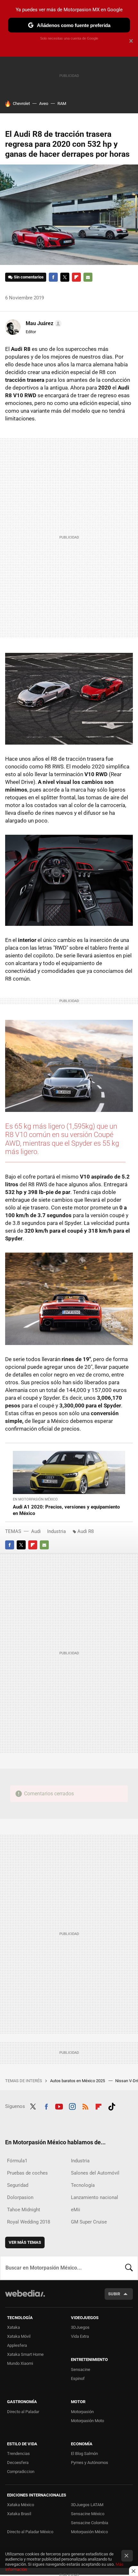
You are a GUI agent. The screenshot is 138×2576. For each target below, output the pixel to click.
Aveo (44, 103)
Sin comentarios (29, 277)
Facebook (53, 277)
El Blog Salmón (84, 2454)
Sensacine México (88, 2514)
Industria (56, 1531)
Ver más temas (25, 2242)
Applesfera (17, 2345)
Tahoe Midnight (24, 2210)
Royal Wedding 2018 (29, 2222)
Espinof (78, 2379)
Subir (114, 2294)
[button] (43, 324)
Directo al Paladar (23, 2412)
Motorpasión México (89, 2532)
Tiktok (112, 2106)
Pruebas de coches (27, 2173)
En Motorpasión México (35, 1499)
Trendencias (18, 2454)
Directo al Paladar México (30, 2532)
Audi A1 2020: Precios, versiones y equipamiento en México (66, 1510)
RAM (62, 103)
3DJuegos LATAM (87, 2505)
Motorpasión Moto (87, 2421)
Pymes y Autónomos (90, 2463)
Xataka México (21, 2505)
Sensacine (81, 2369)
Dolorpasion (20, 2197)
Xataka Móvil (19, 2336)
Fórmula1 (17, 2161)
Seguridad (18, 2185)
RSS (85, 2106)
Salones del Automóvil (95, 2173)
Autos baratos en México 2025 (78, 2081)
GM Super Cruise (89, 2222)
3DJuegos (80, 2327)
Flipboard (76, 277)
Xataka (13, 2327)
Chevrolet (21, 103)
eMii (76, 2210)
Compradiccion (21, 2472)
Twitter (65, 277)
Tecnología (83, 2185)
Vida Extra (80, 2336)
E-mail (88, 277)
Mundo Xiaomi (20, 2363)
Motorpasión (82, 2412)
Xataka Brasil (19, 2514)
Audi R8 (86, 1531)
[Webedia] (25, 2298)
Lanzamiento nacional (95, 2197)
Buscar (129, 2268)
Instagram (72, 2106)
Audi (36, 1531)
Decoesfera (18, 2463)
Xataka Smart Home (25, 2354)
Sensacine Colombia (90, 2523)
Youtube (59, 2106)
